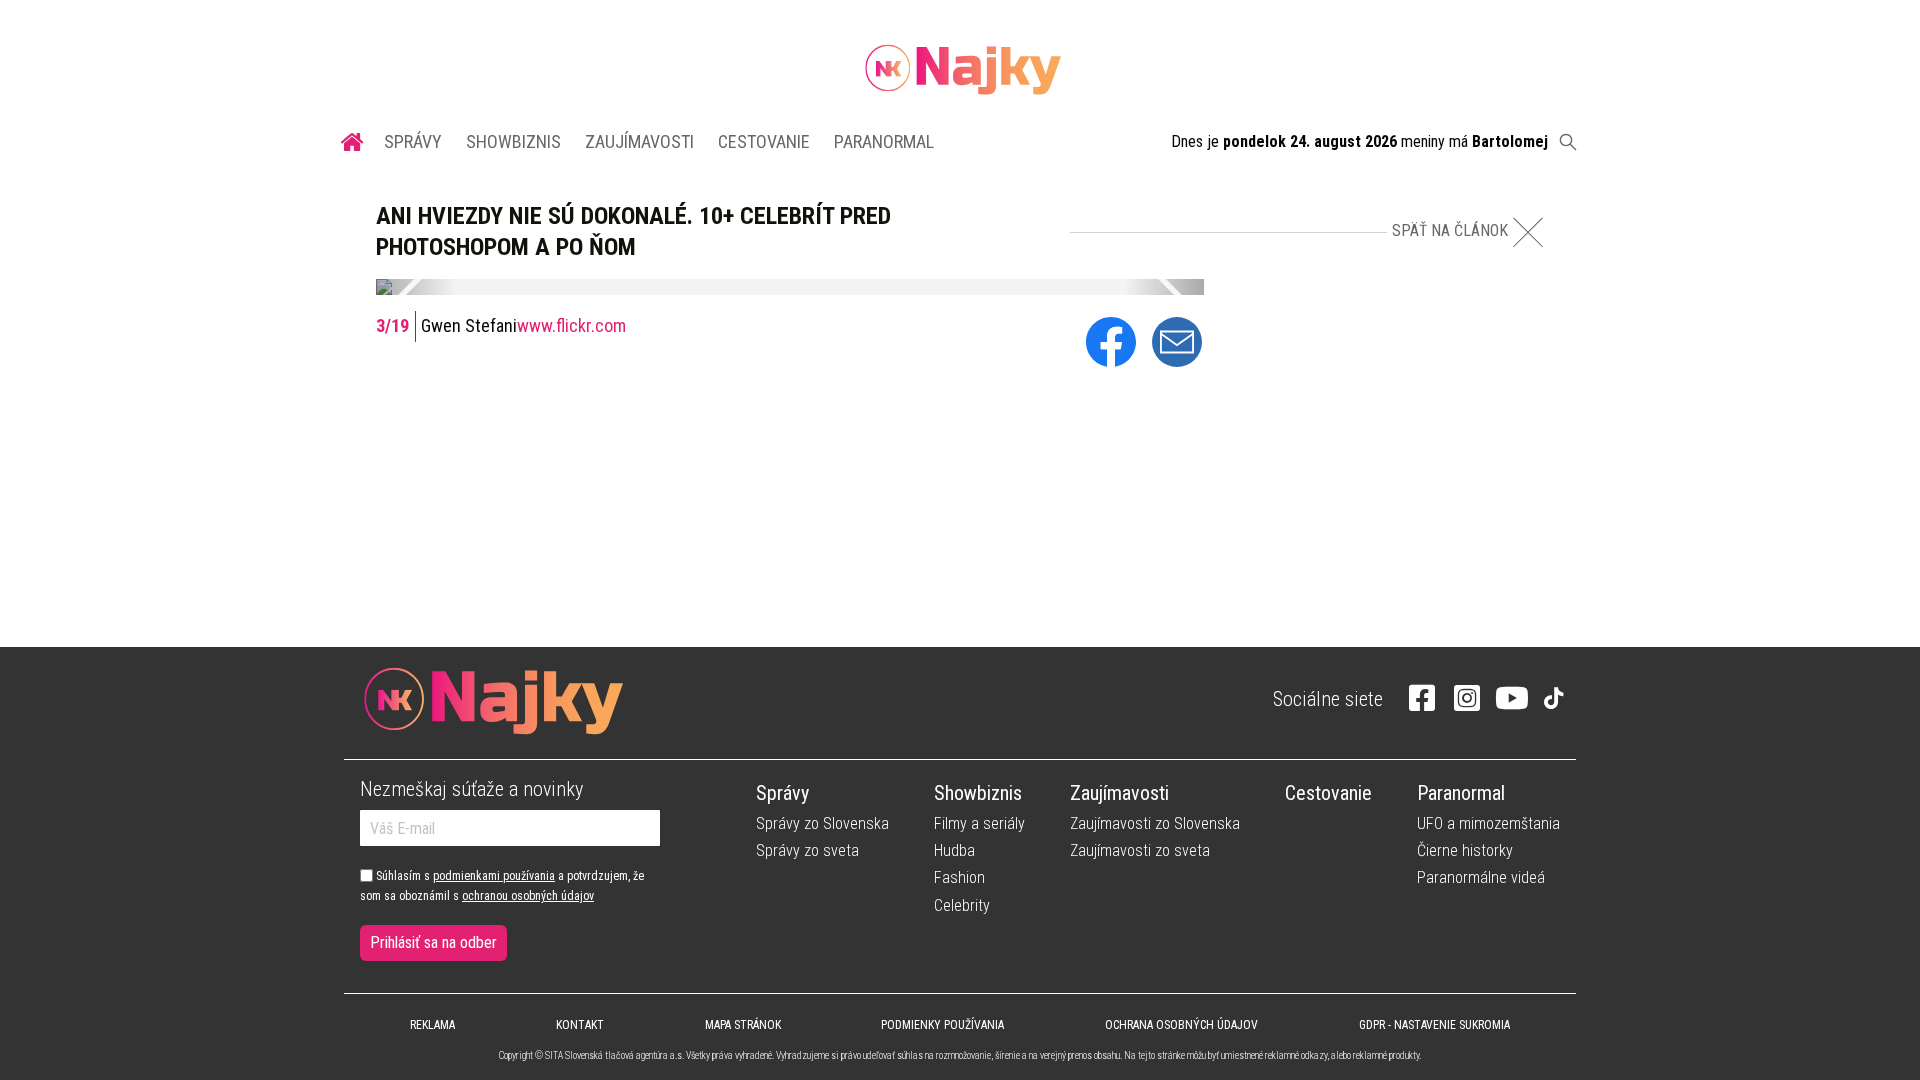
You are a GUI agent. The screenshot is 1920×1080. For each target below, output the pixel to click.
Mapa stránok (743, 1025)
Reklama (432, 1025)
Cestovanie (764, 141)
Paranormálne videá (1481, 877)
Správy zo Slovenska (822, 823)
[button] (416, 287)
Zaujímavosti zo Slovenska (1155, 823)
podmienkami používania (494, 876)
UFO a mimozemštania (1488, 823)
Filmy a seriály (979, 823)
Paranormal (884, 141)
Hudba (954, 850)
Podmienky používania (942, 1025)
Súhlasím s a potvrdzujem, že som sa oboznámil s (502, 886)
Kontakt (580, 1025)
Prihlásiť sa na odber (433, 942)
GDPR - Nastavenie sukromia (1434, 1025)
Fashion (959, 877)
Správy (413, 141)
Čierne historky (1465, 850)
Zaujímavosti (639, 141)
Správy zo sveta (807, 850)
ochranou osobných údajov (528, 896)
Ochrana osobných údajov (1181, 1025)
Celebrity (962, 905)
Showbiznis (513, 141)
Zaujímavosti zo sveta (1140, 850)
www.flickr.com (571, 325)
